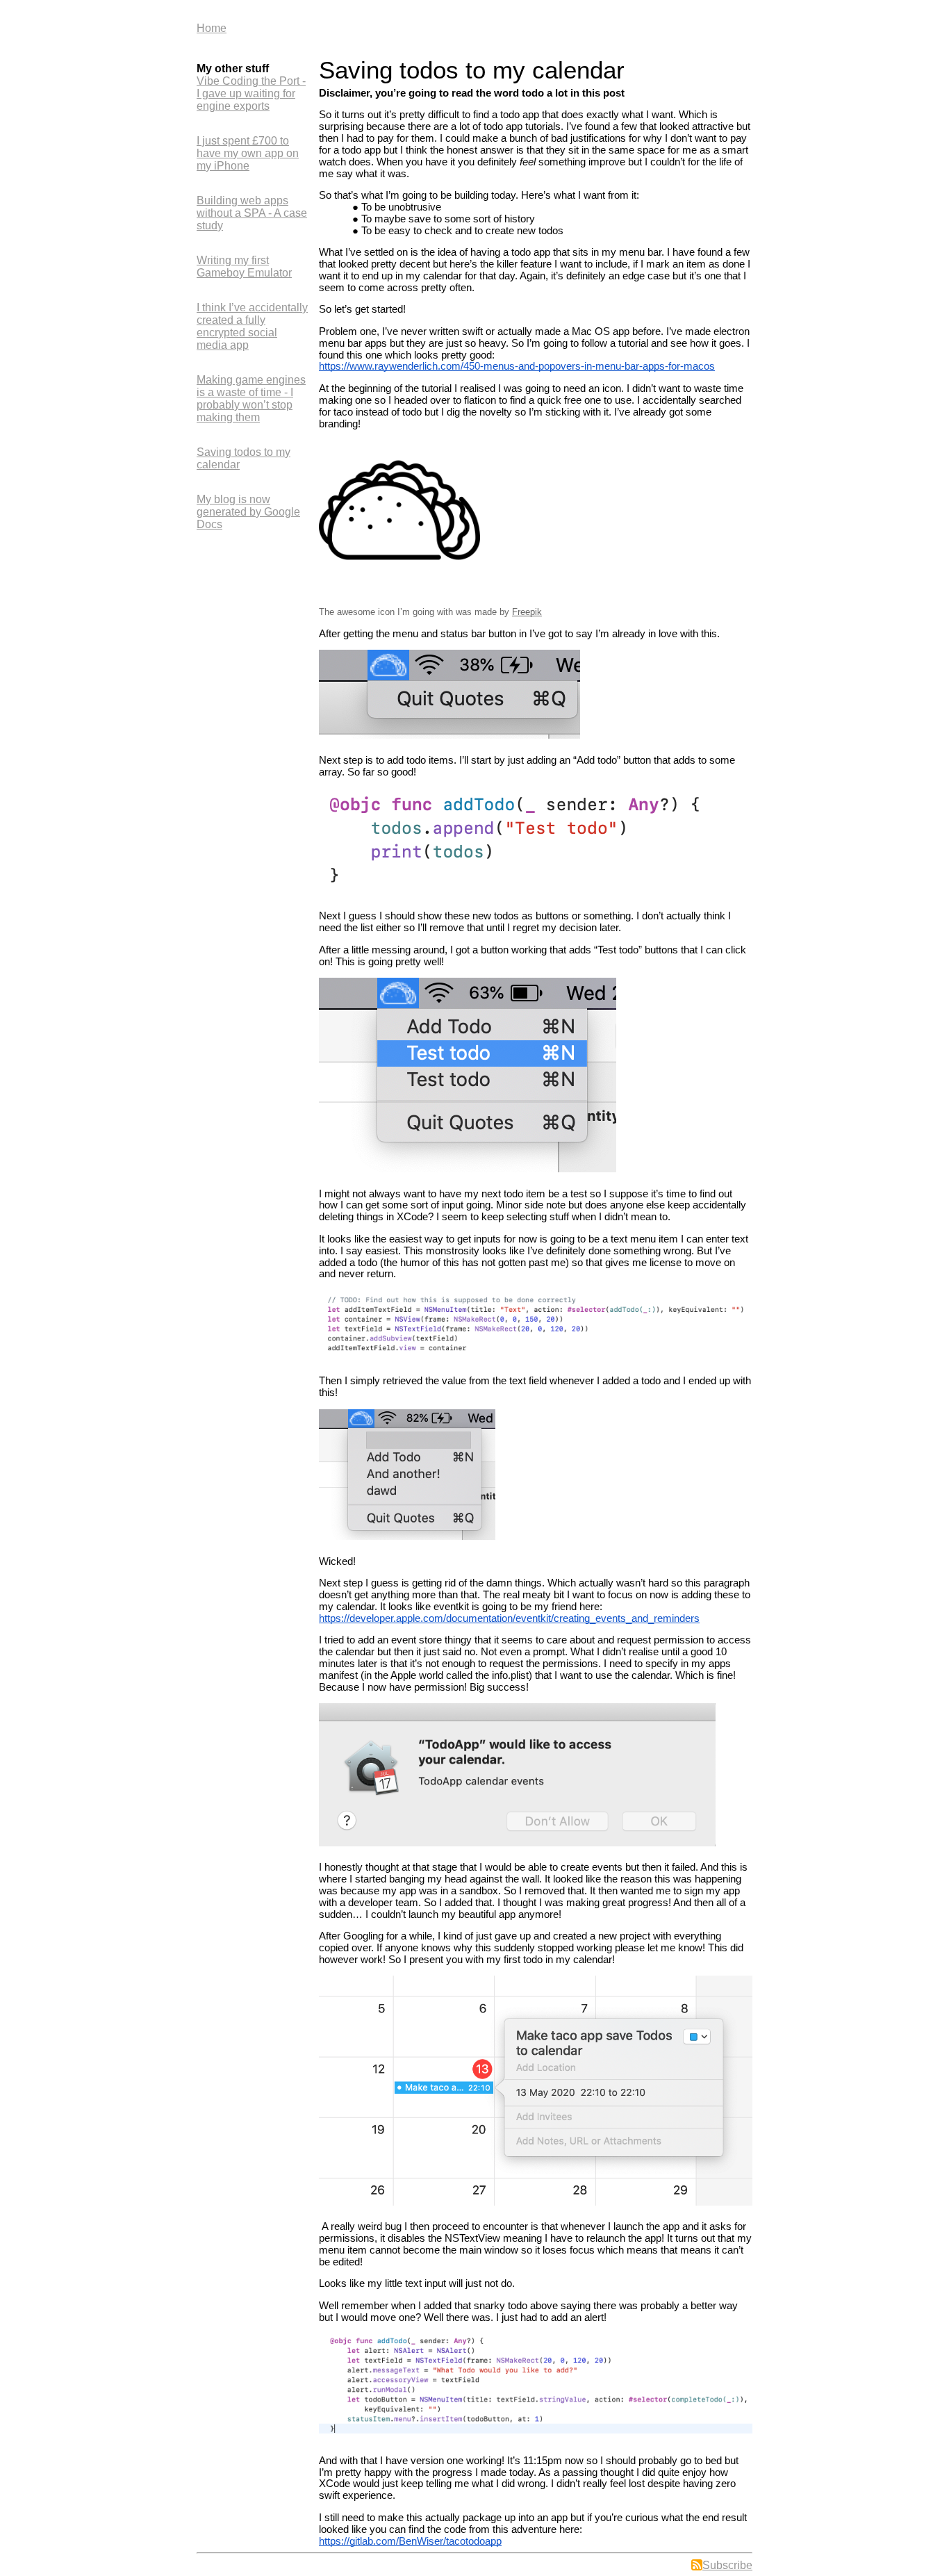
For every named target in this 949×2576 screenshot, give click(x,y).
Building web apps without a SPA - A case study (252, 213)
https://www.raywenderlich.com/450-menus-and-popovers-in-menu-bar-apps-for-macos (517, 366)
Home (212, 28)
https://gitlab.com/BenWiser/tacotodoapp (410, 2541)
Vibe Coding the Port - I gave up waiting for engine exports (251, 93)
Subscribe (727, 2565)
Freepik (527, 612)
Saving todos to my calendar (244, 458)
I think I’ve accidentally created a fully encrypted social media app (252, 326)
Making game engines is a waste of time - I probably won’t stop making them (251, 399)
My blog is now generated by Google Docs (248, 512)
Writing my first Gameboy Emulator (244, 266)
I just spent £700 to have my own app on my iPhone (248, 153)
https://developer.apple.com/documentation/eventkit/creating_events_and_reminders (509, 1618)
